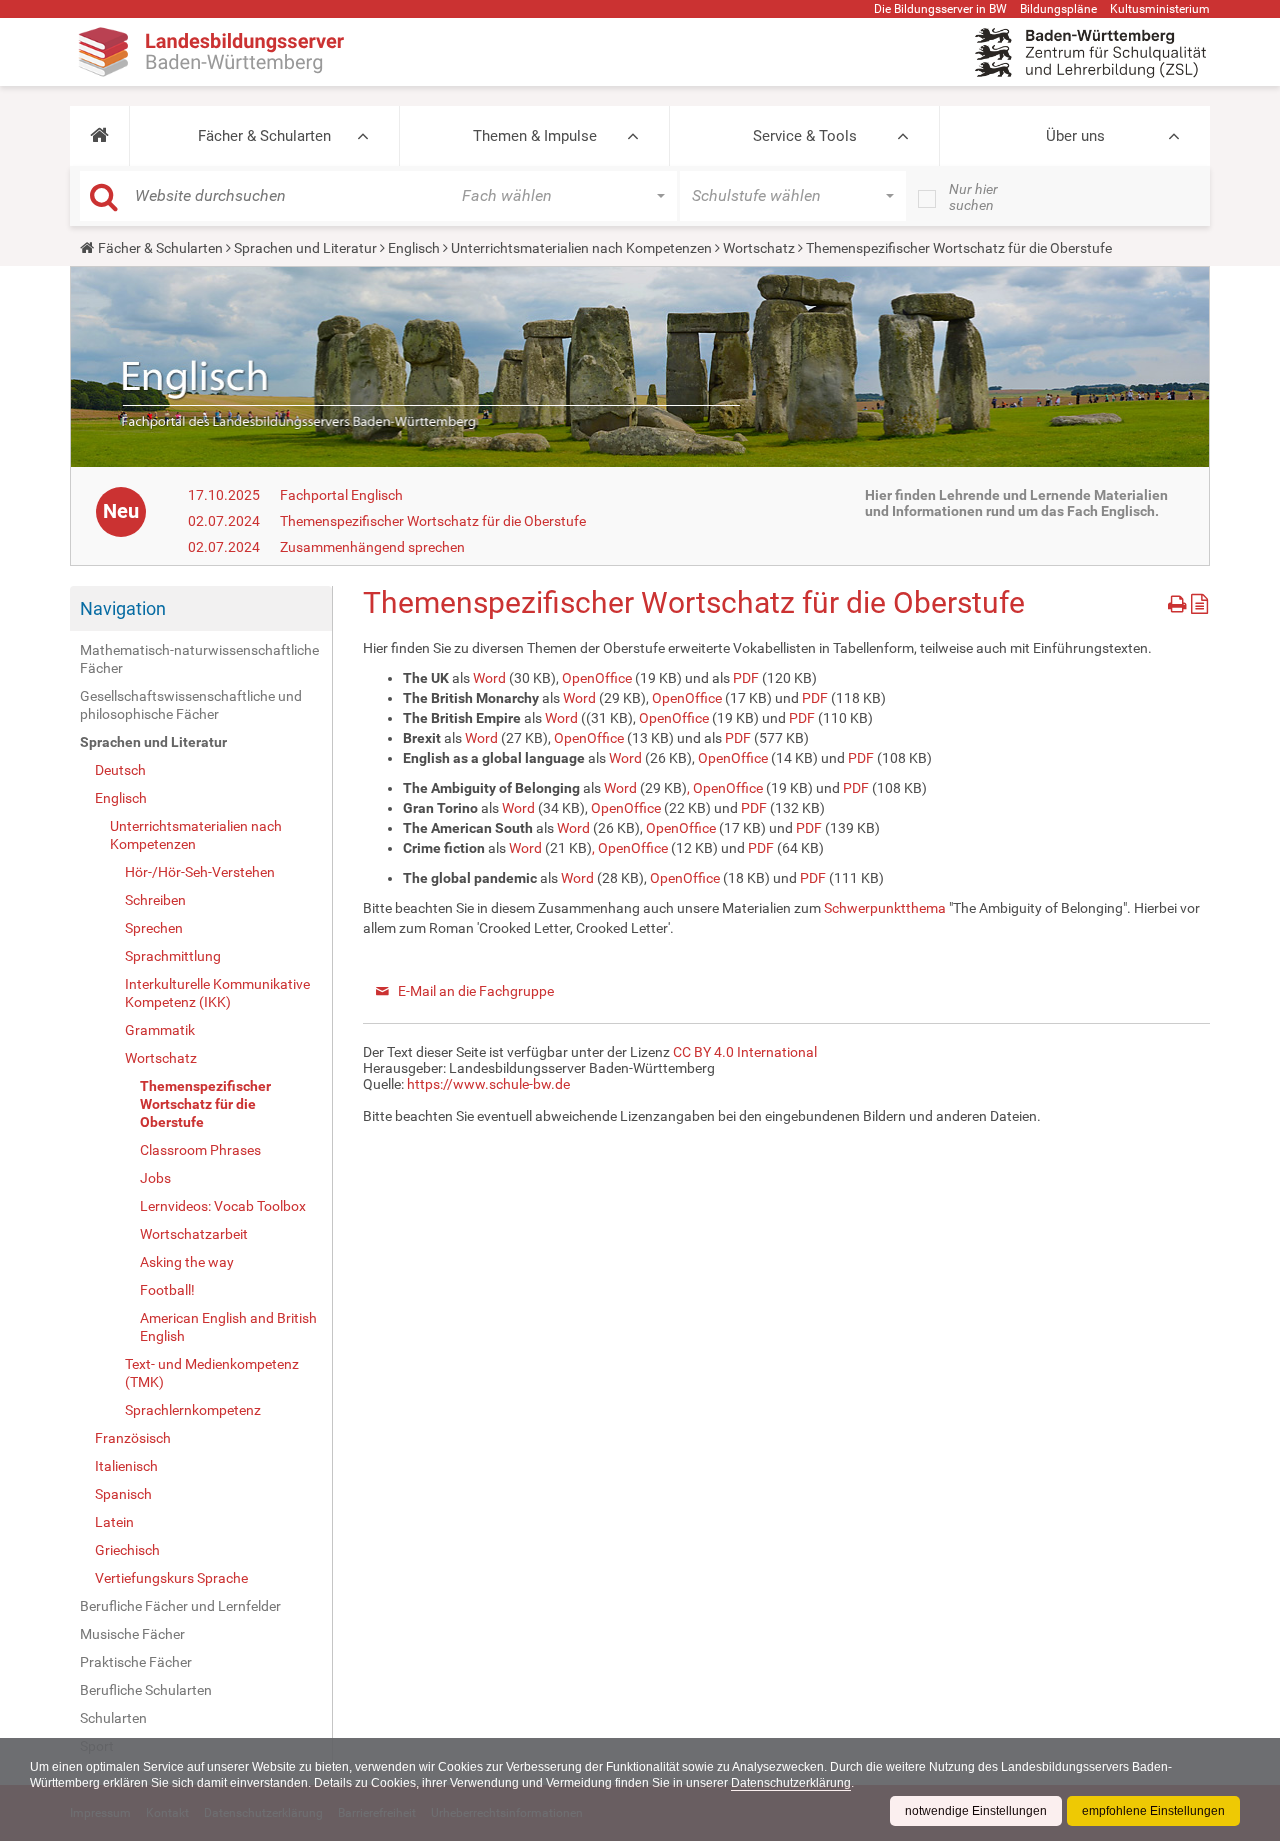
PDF (746, 678)
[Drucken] (1179, 600)
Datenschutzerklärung (791, 1783)
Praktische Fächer (136, 1662)
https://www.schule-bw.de (488, 1084)
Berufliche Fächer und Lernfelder (180, 1606)
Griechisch (127, 1550)
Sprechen (154, 928)
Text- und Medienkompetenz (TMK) (212, 1373)
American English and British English (228, 1327)
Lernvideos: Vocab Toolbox (223, 1206)
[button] (99, 136)
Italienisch (126, 1466)
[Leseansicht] (1199, 600)
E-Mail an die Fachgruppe (476, 991)
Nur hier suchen (973, 197)
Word (489, 678)
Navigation (123, 608)
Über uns (1075, 136)
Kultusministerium (1160, 9)
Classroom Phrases (200, 1150)
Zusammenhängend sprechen (372, 547)
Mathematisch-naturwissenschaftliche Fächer (199, 659)
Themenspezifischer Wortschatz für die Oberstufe (433, 521)
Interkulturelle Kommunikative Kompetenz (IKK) (217, 993)
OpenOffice (597, 678)
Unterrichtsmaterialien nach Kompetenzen (581, 248)
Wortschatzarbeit (194, 1234)
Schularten (113, 1718)
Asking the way (187, 1262)
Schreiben (155, 900)
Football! (167, 1290)
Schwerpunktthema (885, 908)
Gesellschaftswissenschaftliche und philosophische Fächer (191, 705)
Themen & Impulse (535, 136)
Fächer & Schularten (264, 136)
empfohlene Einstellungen (1153, 1811)
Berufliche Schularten (146, 1690)
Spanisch (123, 1494)
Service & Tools (805, 136)
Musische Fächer (132, 1634)
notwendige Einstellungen (976, 1811)
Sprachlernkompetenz (193, 1410)
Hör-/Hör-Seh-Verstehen (200, 872)
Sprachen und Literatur (305, 248)
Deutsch (120, 770)
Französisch (133, 1438)
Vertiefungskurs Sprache (171, 1578)
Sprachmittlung (173, 956)
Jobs (155, 1178)
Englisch (414, 248)
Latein (114, 1522)
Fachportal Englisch (341, 495)
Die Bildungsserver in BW (940, 9)
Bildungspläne (1058, 9)
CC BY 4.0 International (745, 1052)
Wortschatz (759, 248)
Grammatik (160, 1030)
